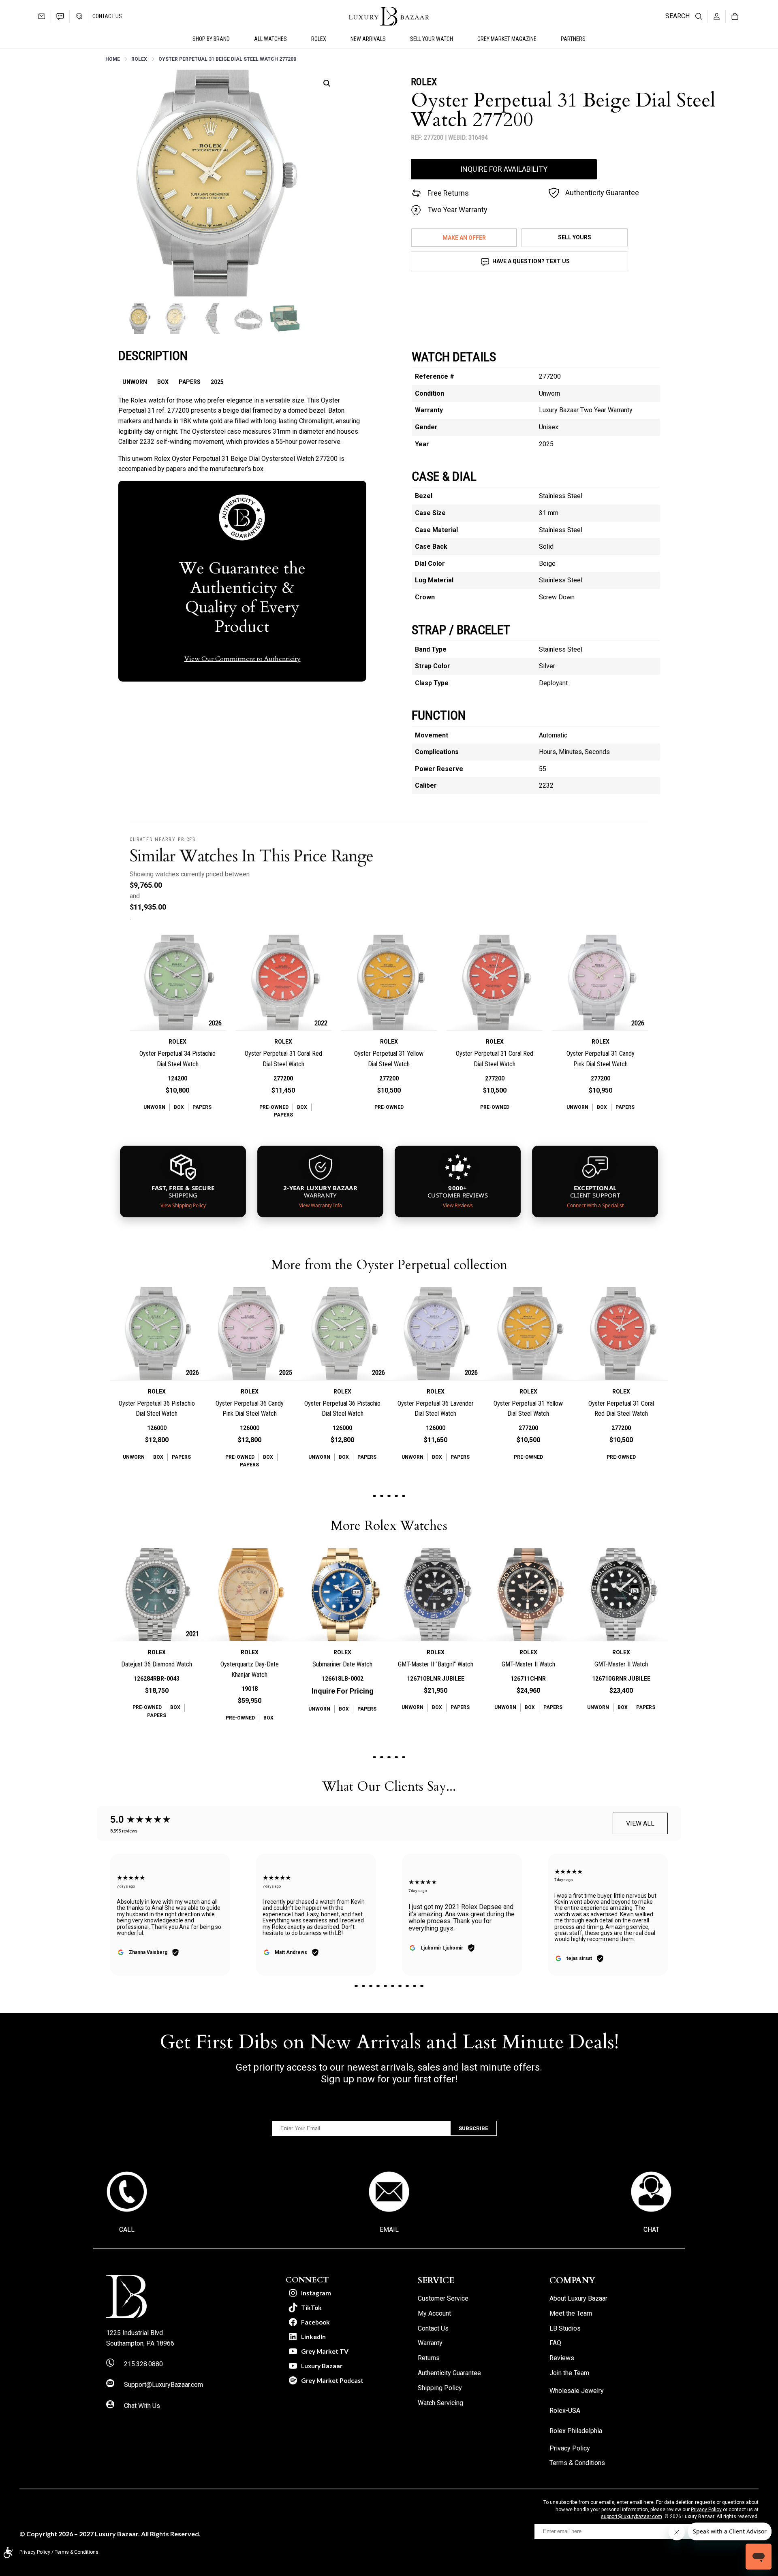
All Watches (270, 39)
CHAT (651, 2230)
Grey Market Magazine (507, 39)
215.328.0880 (143, 2364)
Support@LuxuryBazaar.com (164, 2385)
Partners (573, 39)
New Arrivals (368, 39)
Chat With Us (142, 2406)
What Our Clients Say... (389, 1787)
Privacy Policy (706, 2510)
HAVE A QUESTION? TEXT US (531, 261)
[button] (327, 83)
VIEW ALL (640, 1823)
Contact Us (107, 16)
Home (113, 59)
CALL (127, 2230)
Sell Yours (575, 237)
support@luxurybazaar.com (632, 2516)
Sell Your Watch (432, 39)
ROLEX (319, 39)
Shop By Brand (211, 39)
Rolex (139, 59)
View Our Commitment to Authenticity (243, 659)
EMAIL (389, 2230)
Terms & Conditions (77, 2552)
